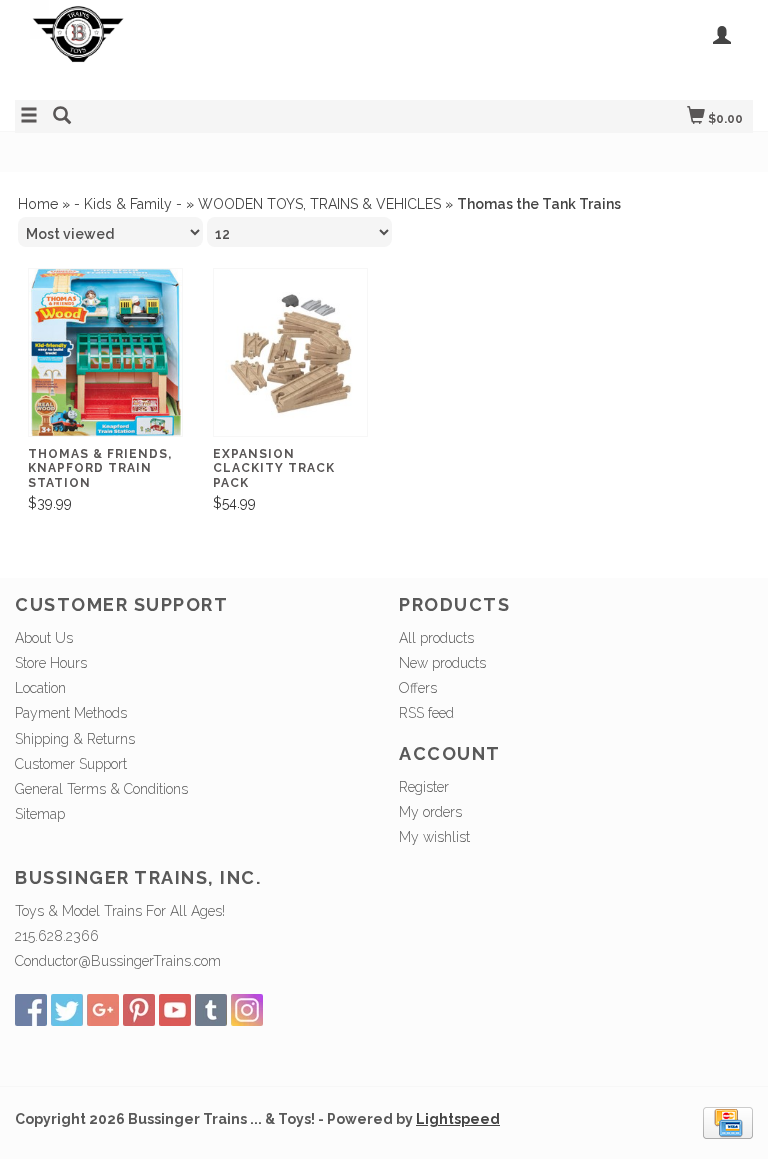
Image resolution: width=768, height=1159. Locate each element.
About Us (44, 638)
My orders (430, 812)
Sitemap (40, 814)
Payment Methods (71, 713)
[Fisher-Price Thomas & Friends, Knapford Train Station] (105, 352)
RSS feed (426, 713)
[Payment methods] (728, 1122)
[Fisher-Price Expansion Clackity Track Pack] (290, 352)
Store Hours (51, 663)
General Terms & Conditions (101, 789)
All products (436, 638)
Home (38, 204)
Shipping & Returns (75, 739)
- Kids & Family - (128, 204)
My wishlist (434, 837)
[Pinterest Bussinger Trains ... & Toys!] (139, 1010)
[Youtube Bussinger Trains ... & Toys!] (175, 1010)
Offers (418, 688)
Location (40, 688)
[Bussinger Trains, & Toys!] (199, 47)
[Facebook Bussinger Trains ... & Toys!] (31, 1010)
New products (442, 663)
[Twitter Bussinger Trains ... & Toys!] (67, 1010)
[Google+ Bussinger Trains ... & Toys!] (103, 1010)
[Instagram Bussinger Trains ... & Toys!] (247, 1010)
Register (424, 787)
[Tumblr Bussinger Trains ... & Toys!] (211, 1010)
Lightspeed (458, 1119)
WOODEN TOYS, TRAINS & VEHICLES (319, 204)
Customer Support (71, 764)
